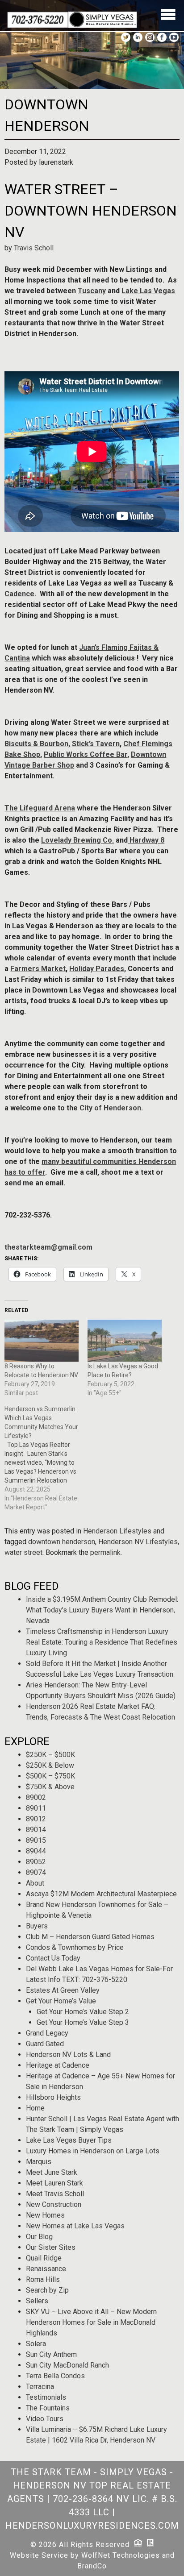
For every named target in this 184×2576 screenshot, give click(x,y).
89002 (36, 1797)
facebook (162, 37)
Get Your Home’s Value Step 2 (83, 2012)
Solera (36, 2344)
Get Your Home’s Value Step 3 (83, 2022)
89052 (36, 1862)
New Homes (45, 2215)
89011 (36, 1808)
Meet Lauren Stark (54, 2183)
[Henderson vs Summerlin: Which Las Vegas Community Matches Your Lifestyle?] (46, 1458)
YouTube (174, 37)
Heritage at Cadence (58, 2065)
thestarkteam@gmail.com (48, 1247)
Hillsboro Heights (53, 2097)
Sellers (37, 2301)
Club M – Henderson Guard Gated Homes (90, 1937)
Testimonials (46, 2397)
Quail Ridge (44, 2258)
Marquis (39, 2162)
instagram (150, 37)
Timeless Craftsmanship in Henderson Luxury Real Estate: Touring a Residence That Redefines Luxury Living (102, 1642)
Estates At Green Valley (63, 1990)
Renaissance (46, 2269)
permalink (105, 1552)
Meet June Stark (52, 2172)
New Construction (54, 2204)
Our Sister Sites (51, 2247)
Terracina (40, 2387)
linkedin (138, 37)
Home (35, 2108)
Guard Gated (45, 2044)
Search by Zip (47, 2290)
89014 (36, 1830)
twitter (126, 37)
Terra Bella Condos (55, 2376)
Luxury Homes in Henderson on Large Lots (93, 2151)
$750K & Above (50, 1787)
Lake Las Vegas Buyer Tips (69, 2140)
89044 (36, 1851)
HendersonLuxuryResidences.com (92, 2526)
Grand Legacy (47, 2033)
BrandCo (92, 2566)
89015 (36, 1840)
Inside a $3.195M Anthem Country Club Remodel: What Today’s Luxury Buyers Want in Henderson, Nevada (102, 1610)
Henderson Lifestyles (117, 1531)
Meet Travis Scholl (55, 2194)
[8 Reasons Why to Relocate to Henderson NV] (42, 1341)
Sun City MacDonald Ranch (67, 2365)
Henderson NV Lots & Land (68, 2055)
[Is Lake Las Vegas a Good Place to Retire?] (125, 1341)
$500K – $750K (50, 1776)
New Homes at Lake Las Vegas (75, 2226)
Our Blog (39, 2237)
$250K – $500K (50, 1755)
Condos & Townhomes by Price (75, 1947)
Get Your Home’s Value (61, 2001)
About (35, 1883)
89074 (36, 1872)
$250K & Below (50, 1765)
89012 (36, 1819)
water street (23, 1552)
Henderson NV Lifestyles (138, 1542)
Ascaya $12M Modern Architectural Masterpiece (101, 1894)
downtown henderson (62, 1542)
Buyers (37, 1926)
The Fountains (48, 2408)
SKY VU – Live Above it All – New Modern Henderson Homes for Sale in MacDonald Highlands (91, 2322)
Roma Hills (43, 2279)
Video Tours (45, 2419)
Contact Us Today (53, 1958)
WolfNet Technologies (121, 2555)
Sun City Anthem (51, 2354)
